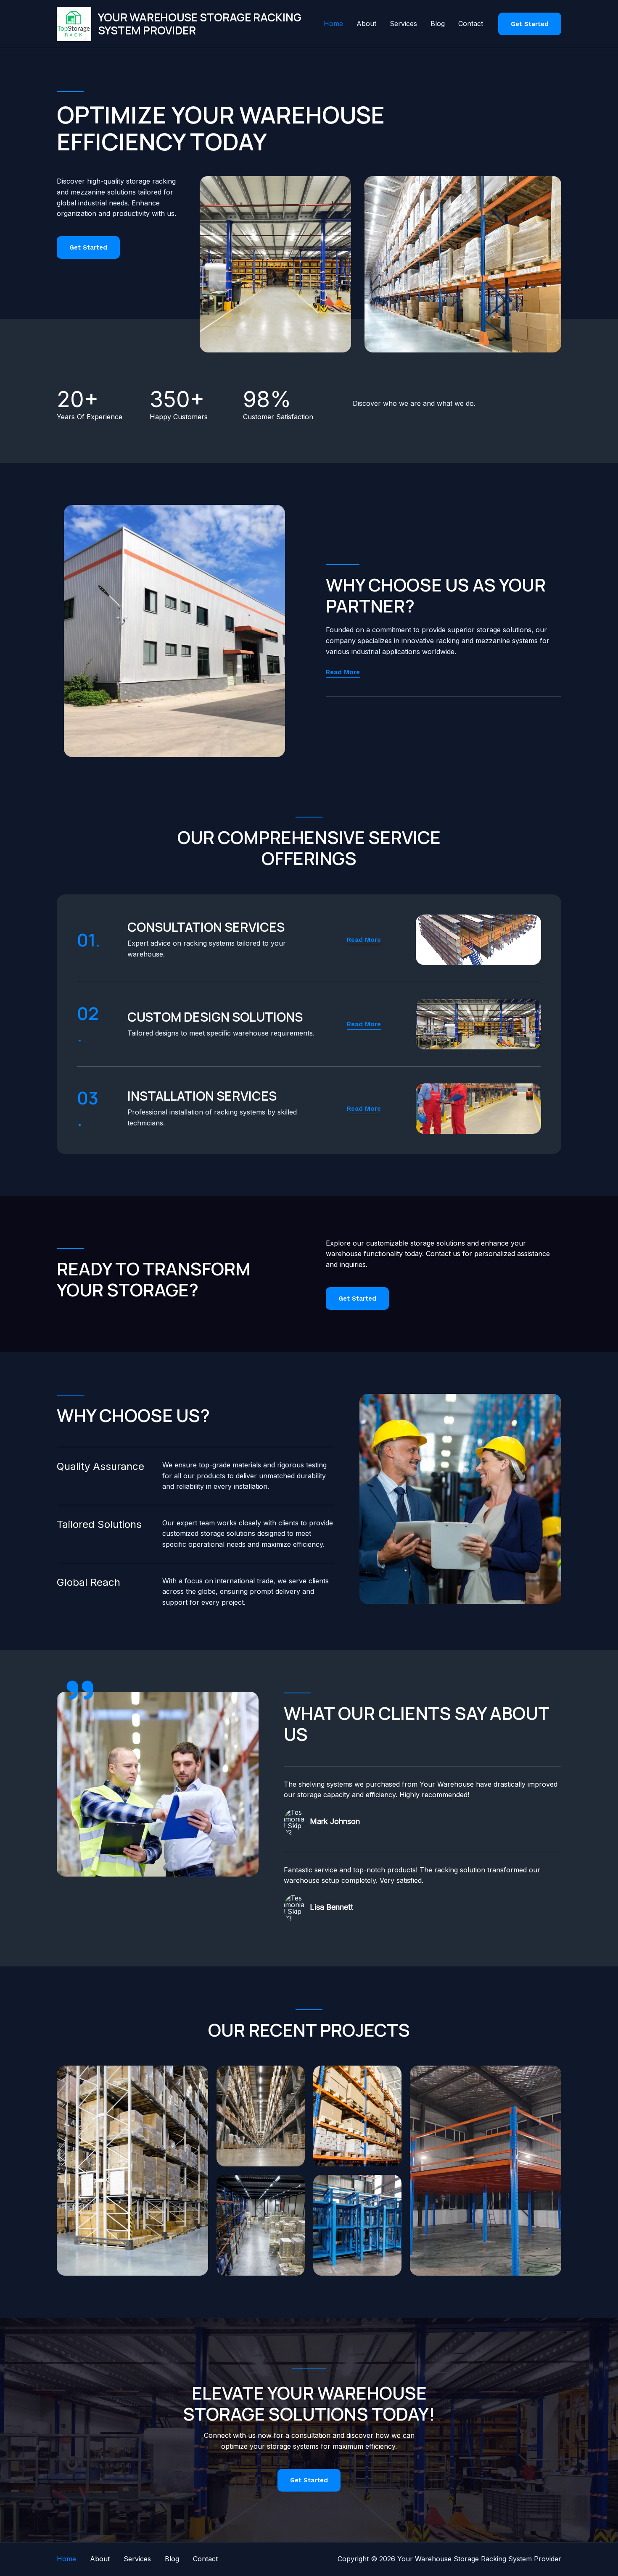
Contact (471, 24)
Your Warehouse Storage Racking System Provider (200, 24)
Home (333, 24)
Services (403, 24)
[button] (530, 24)
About (366, 24)
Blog (438, 24)
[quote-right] (80, 1690)
